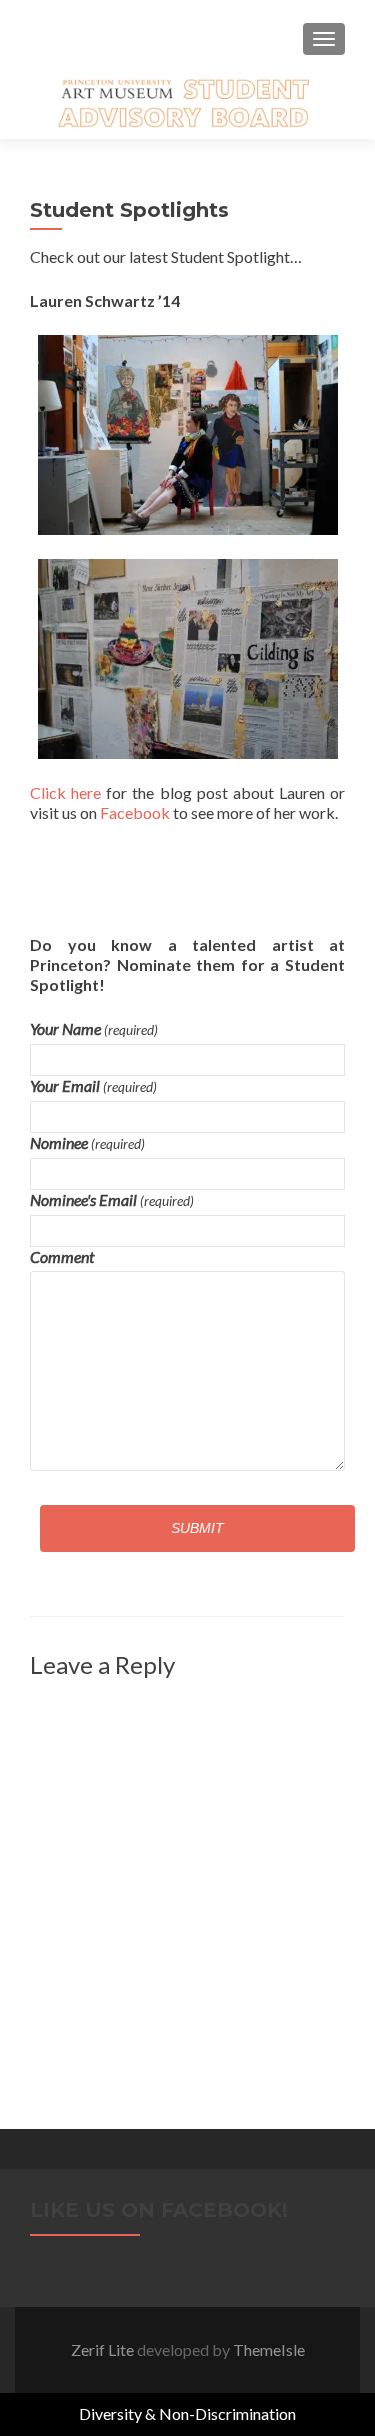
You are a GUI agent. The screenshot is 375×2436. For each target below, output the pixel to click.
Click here (65, 792)
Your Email (93, 1085)
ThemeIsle (269, 2349)
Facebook (135, 812)
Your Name (94, 1028)
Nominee (87, 1142)
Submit (197, 1528)
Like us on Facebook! (159, 2210)
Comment (62, 1256)
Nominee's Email (112, 1199)
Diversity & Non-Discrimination (187, 2413)
